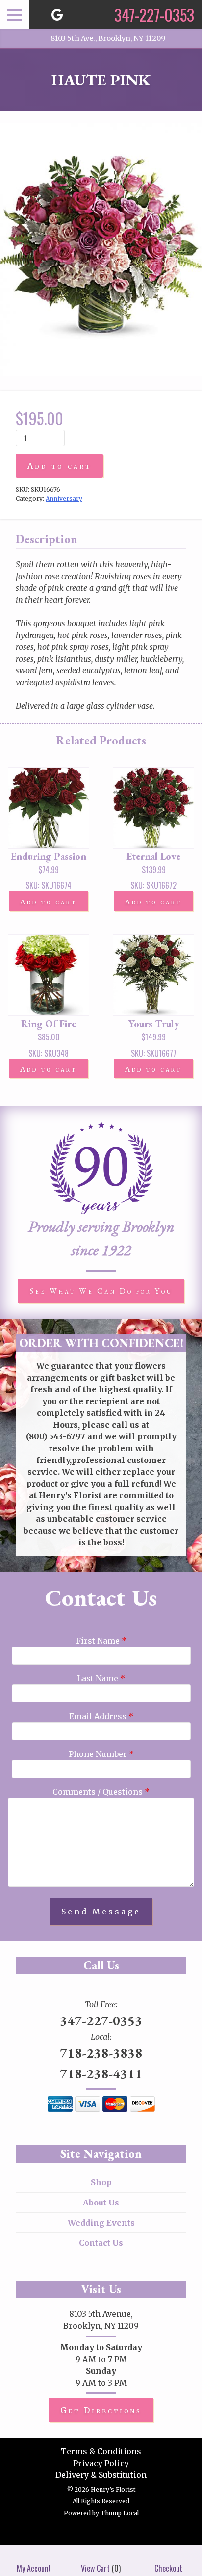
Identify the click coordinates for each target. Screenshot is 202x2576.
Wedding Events (101, 2223)
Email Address (101, 1716)
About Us (101, 2203)
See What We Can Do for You (101, 1291)
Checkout (168, 2568)
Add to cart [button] (49, 902)
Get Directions (101, 2410)
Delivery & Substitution (101, 2475)
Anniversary (64, 498)
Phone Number (101, 1754)
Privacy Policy (101, 2463)
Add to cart (59, 466)
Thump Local (120, 2513)
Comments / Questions (101, 1792)
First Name (101, 1641)
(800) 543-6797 (56, 1436)
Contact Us (101, 2243)
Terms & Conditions (101, 2451)
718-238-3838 (101, 2053)
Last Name (101, 1678)
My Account (34, 2568)
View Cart (95, 2568)
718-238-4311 (101, 2073)
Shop (101, 2182)
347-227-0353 (101, 2020)
